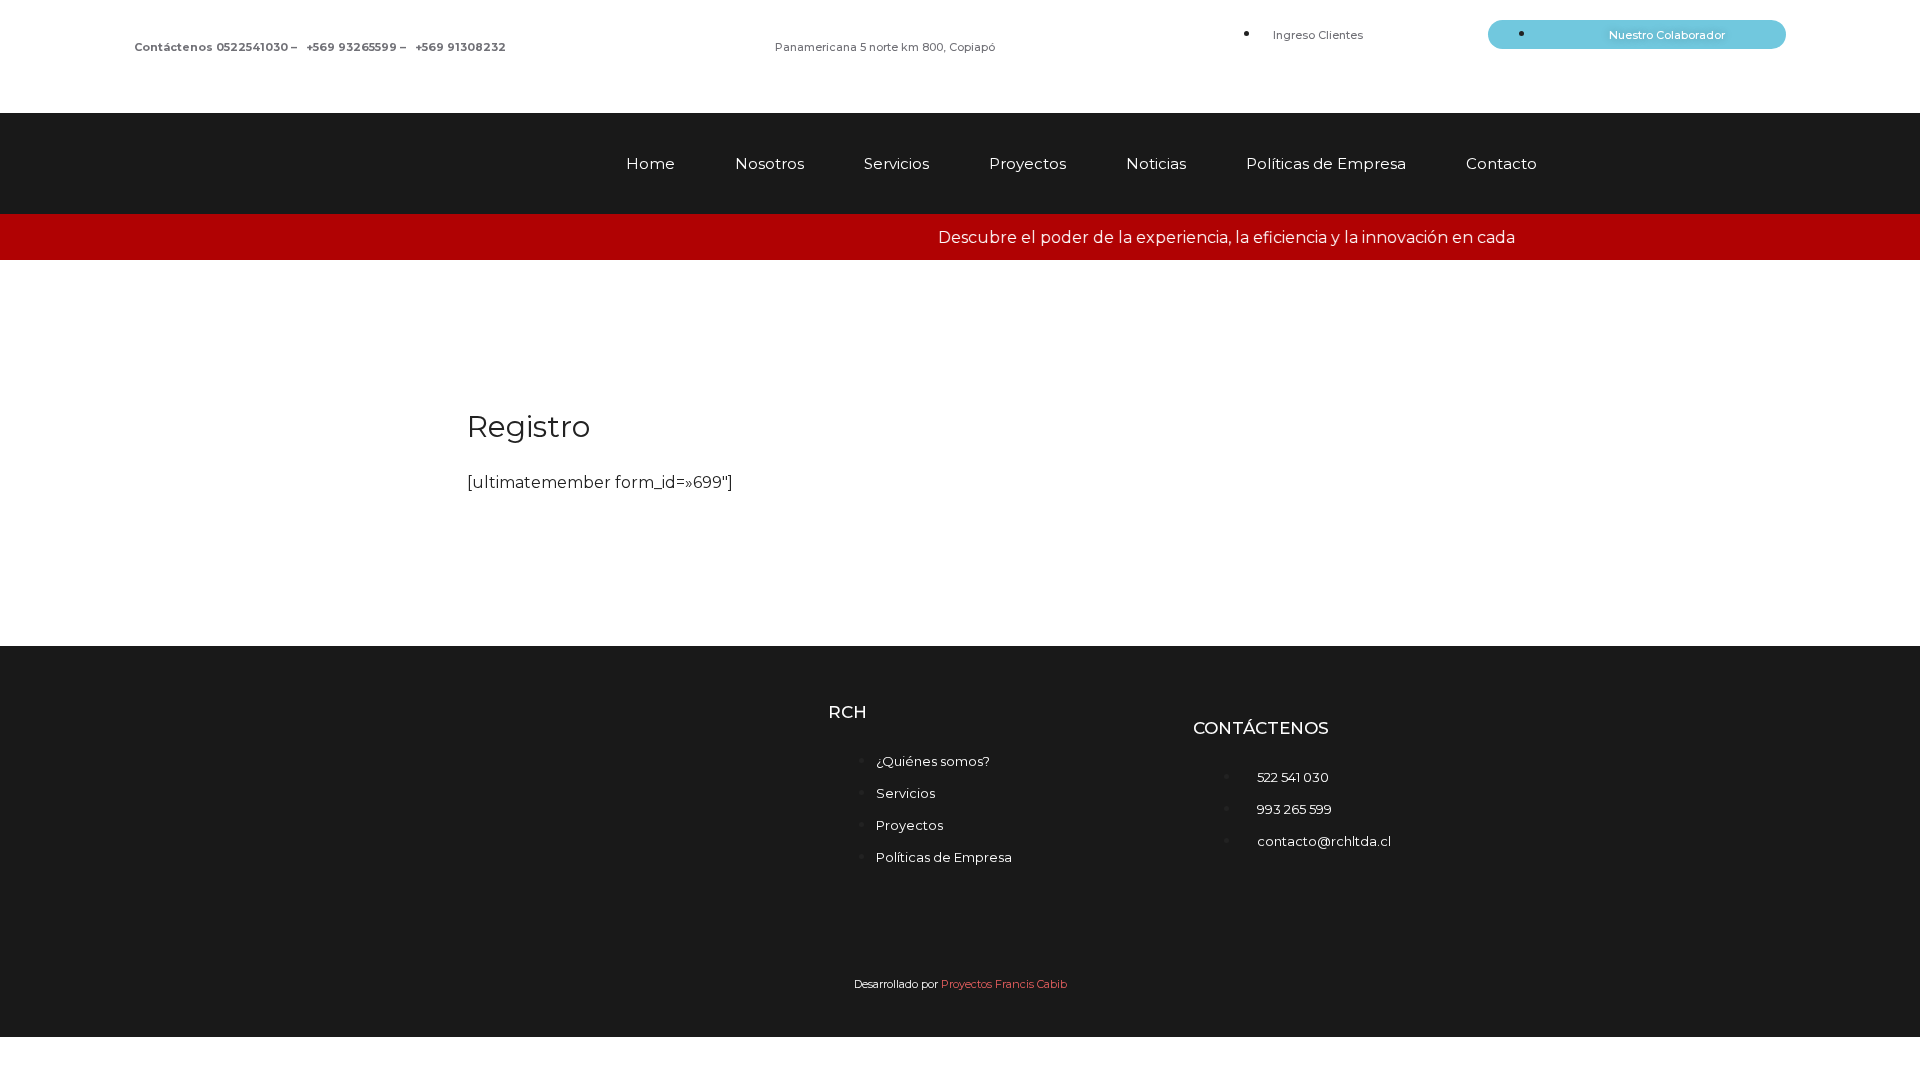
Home (650, 163)
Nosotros (769, 163)
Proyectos (1027, 163)
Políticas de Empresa (1326, 163)
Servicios (896, 163)
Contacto (1501, 163)
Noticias (1156, 163)
